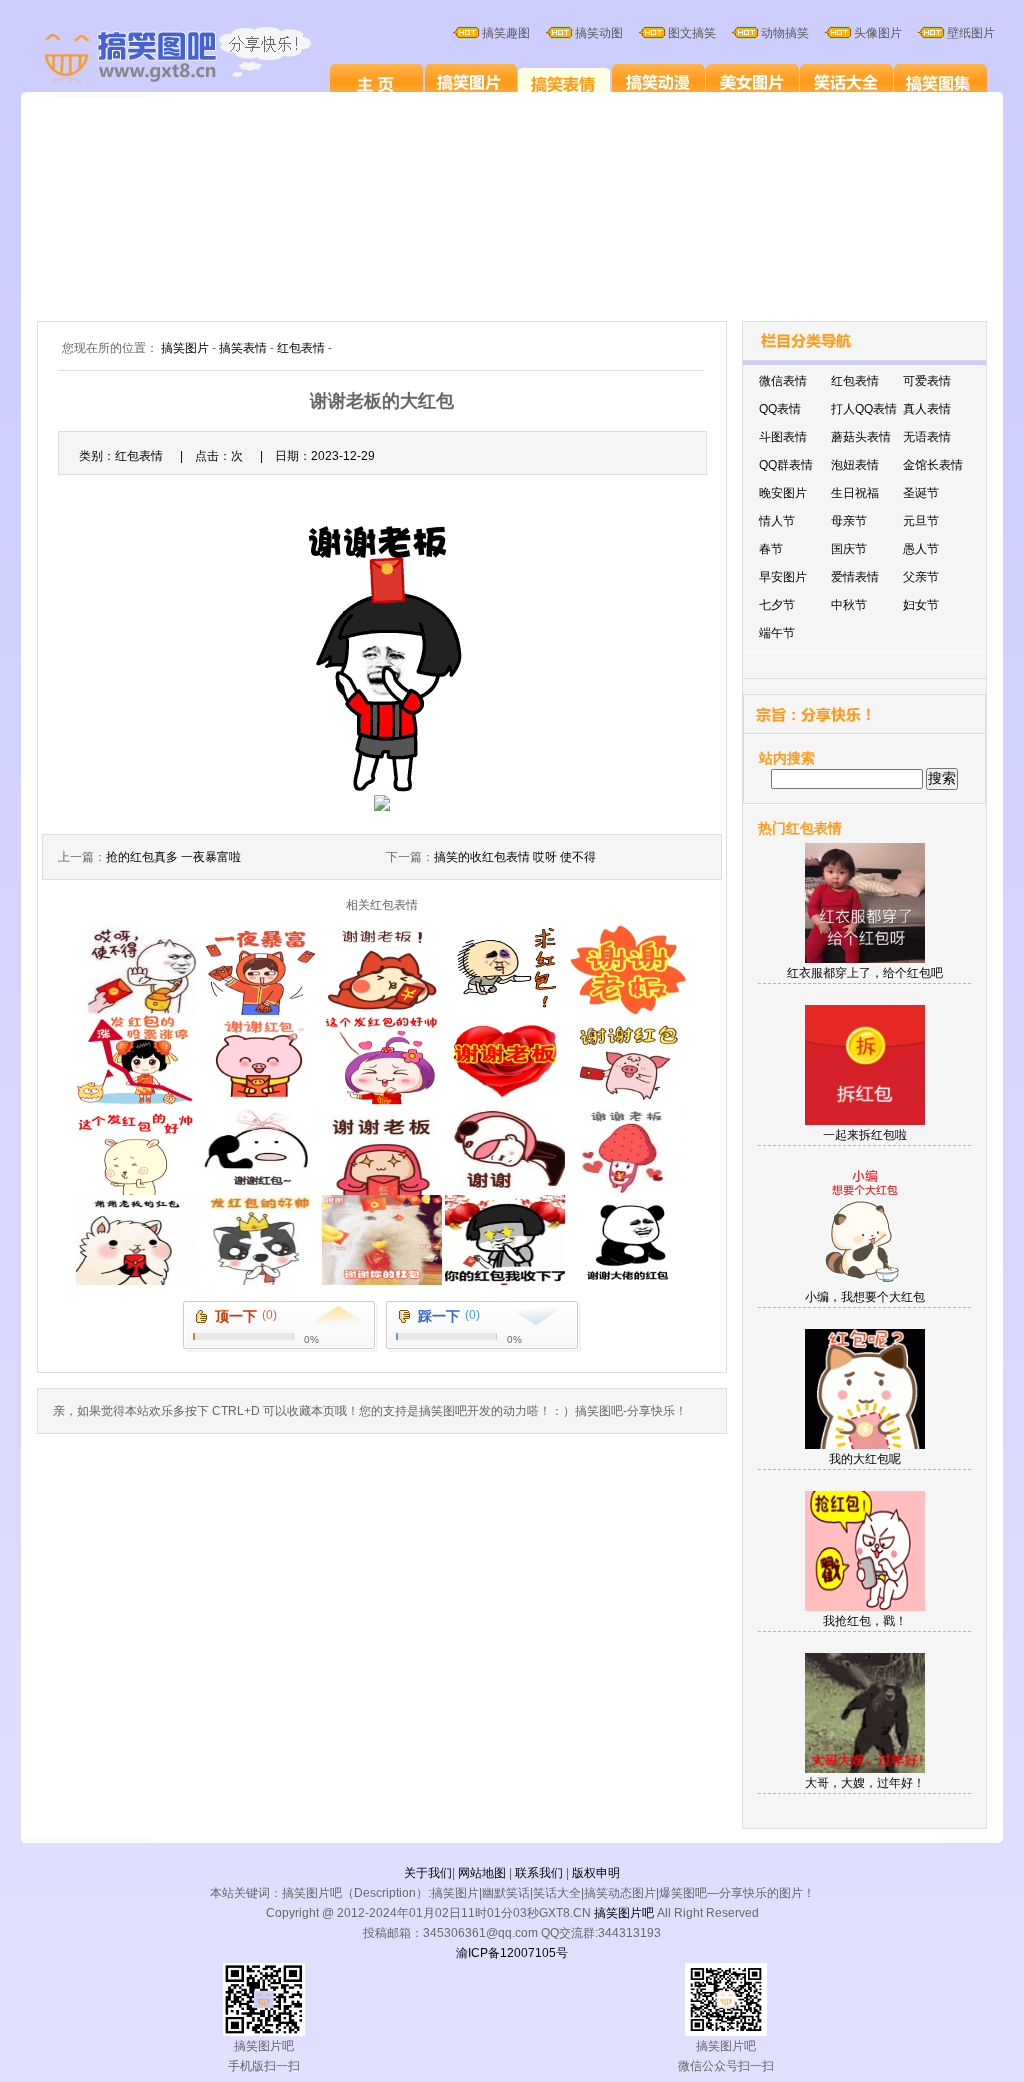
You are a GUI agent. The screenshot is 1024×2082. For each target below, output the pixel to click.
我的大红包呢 (865, 1459)
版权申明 (596, 1873)
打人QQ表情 (864, 409)
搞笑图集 (940, 82)
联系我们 (539, 1873)
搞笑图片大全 (199, 58)
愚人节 (921, 549)
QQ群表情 (786, 465)
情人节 (777, 521)
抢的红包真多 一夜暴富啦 (173, 857)
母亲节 (849, 521)
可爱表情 (927, 381)
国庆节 (849, 549)
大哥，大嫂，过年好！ (865, 1783)
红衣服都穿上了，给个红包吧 (865, 973)
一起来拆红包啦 (865, 1135)
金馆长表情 (933, 465)
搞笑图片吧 (624, 1913)
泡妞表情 (855, 465)
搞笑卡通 (658, 82)
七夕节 (777, 605)
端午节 (777, 633)
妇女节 (921, 605)
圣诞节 (921, 493)
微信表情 (783, 381)
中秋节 (849, 605)
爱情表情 (855, 577)
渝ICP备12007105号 (512, 1953)
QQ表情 (780, 409)
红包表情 (301, 348)
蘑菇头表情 (861, 437)
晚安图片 (783, 493)
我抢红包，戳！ (865, 1621)
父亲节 (921, 577)
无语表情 (927, 437)
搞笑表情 (564, 82)
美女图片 (752, 82)
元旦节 (921, 521)
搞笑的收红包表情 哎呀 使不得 (515, 857)
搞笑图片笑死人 (376, 82)
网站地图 (482, 1873)
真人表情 (927, 409)
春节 (771, 549)
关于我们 (428, 1873)
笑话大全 (846, 82)
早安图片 (783, 577)
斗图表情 (783, 437)
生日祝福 (855, 493)
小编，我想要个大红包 (865, 1297)
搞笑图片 (470, 82)
